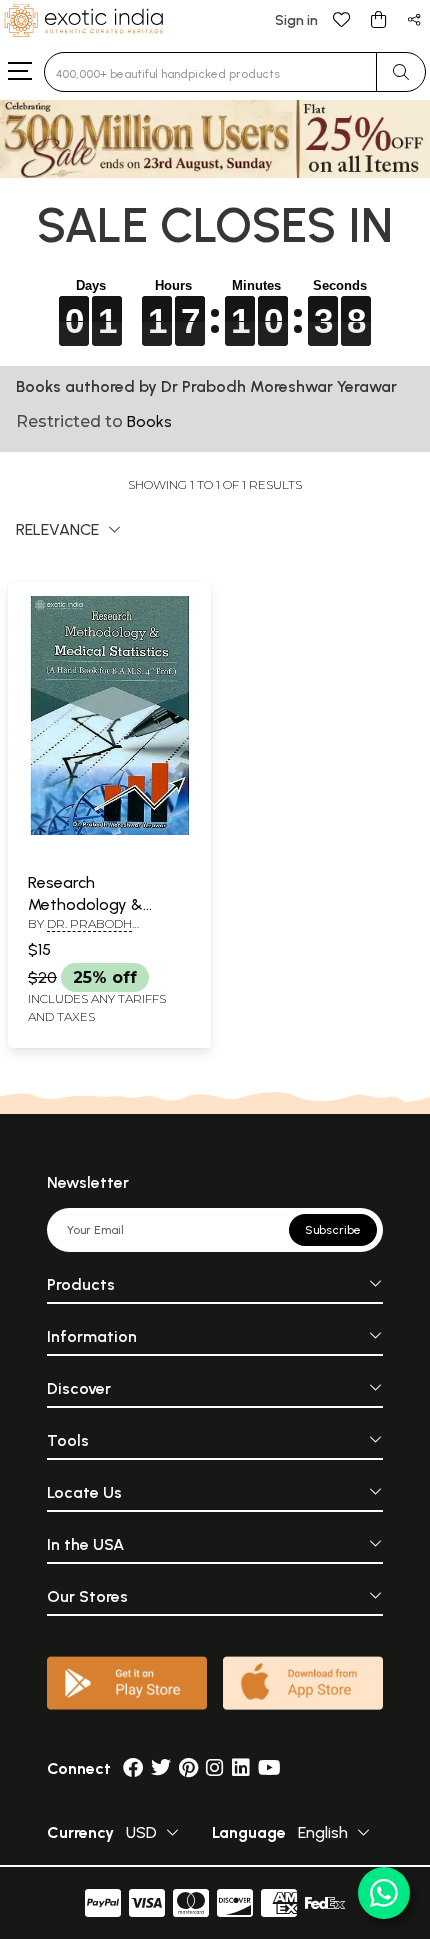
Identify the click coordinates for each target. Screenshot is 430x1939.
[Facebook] (133, 1768)
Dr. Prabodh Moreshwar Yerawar (102, 932)
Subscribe (333, 1230)
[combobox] (210, 72)
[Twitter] (161, 1768)
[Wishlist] (342, 18)
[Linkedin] (241, 1768)
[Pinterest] (188, 1768)
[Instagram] (215, 1768)
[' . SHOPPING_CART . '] (378, 18)
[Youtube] (269, 1768)
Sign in (296, 20)
